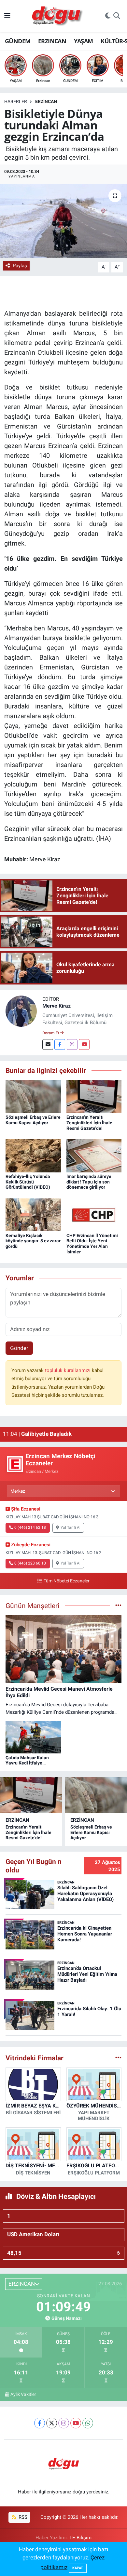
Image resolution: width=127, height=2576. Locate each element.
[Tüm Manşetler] (118, 1605)
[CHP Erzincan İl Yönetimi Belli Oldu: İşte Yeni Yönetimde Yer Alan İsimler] (94, 1214)
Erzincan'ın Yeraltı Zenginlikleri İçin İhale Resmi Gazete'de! (89, 1123)
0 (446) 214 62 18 (30, 1527)
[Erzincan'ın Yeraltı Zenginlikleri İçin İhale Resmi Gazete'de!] (94, 1096)
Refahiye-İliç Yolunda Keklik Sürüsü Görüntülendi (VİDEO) (28, 1182)
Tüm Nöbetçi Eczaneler (66, 1581)
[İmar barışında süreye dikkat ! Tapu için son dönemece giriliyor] (94, 1155)
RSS (22, 2517)
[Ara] (117, 16)
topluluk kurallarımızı (68, 1370)
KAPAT (78, 2568)
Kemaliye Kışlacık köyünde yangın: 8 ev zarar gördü (33, 1241)
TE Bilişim (80, 2538)
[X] (52, 2423)
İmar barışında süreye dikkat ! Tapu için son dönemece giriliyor (89, 1182)
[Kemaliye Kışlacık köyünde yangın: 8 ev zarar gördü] (33, 1214)
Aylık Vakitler (23, 2394)
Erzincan (46, 101)
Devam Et (51, 1033)
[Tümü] (118, 2058)
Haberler (16, 101)
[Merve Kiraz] (21, 1011)
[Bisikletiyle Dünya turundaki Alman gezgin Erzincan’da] (63, 221)
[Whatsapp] (88, 2423)
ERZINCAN (52, 41)
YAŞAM (84, 41)
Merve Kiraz (56, 1006)
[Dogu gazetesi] (58, 16)
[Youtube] (84, 1044)
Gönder (19, 1348)
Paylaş (20, 266)
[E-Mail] (48, 1044)
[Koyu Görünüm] (108, 16)
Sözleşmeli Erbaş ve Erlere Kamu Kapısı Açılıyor (33, 1120)
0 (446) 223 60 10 (30, 1563)
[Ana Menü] (7, 16)
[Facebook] (60, 1044)
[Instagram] (72, 1044)
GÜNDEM (18, 41)
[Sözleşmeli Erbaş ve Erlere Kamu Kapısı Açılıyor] (33, 1096)
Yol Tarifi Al (71, 1527)
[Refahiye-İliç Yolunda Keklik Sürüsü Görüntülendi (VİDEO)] (33, 1155)
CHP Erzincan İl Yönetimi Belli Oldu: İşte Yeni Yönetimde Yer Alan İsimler (92, 1244)
